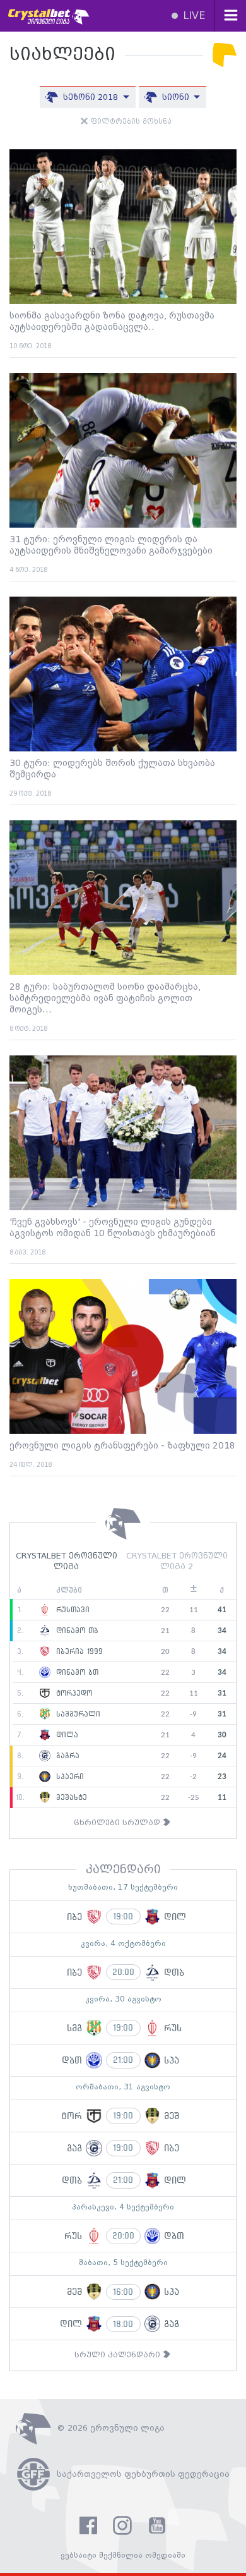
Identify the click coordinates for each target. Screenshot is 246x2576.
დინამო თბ (76, 1631)
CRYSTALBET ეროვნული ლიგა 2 (177, 1562)
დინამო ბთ (76, 1673)
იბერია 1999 (78, 1652)
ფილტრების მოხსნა (130, 122)
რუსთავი (71, 1610)
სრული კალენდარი (119, 2355)
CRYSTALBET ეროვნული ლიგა (67, 1562)
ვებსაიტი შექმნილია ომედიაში (123, 2555)
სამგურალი (77, 1715)
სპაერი (68, 1777)
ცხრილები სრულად (118, 1823)
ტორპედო (73, 1694)
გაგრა (66, 1756)
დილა (66, 1735)
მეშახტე (70, 1798)
